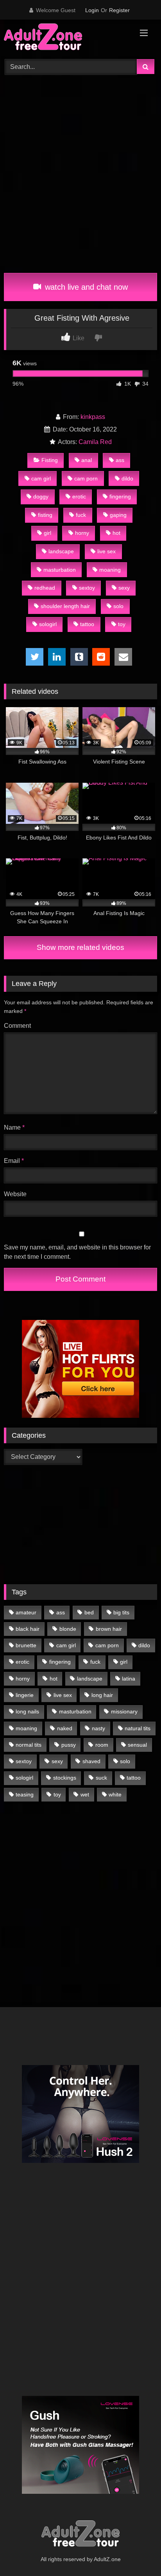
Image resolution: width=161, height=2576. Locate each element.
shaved (91, 1761)
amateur (26, 1612)
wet (85, 1794)
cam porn (86, 478)
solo (118, 606)
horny (82, 533)
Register (119, 10)
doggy (41, 496)
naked (65, 1728)
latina (129, 1679)
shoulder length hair (65, 606)
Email (14, 1161)
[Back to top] (137, 2553)
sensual (137, 1745)
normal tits (29, 1745)
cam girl (41, 478)
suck (101, 1778)
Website (15, 1194)
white (115, 1794)
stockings (65, 1778)
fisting (45, 515)
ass (120, 460)
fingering (120, 496)
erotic (79, 496)
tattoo (87, 624)
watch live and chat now (85, 287)
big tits (121, 1612)
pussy (69, 1745)
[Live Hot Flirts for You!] (80, 1416)
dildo (127, 478)
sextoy (87, 588)
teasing (25, 1794)
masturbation (60, 570)
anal (87, 460)
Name (14, 1127)
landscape (61, 551)
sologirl (48, 624)
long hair (102, 1695)
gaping (118, 515)
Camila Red (95, 442)
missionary (124, 1711)
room (102, 1745)
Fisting (50, 460)
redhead (45, 588)
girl (47, 533)
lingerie (25, 1695)
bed (89, 1612)
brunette (26, 1645)
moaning (110, 570)
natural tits (138, 1728)
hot (116, 533)
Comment (17, 1026)
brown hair (109, 1629)
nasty (98, 1728)
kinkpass (93, 417)
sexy (124, 588)
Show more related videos (80, 947)
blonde (68, 1629)
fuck (81, 515)
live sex (106, 551)
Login (92, 10)
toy (122, 624)
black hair (28, 1629)
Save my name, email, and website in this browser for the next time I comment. (77, 1252)
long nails (27, 1711)
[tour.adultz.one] (66, 38)
